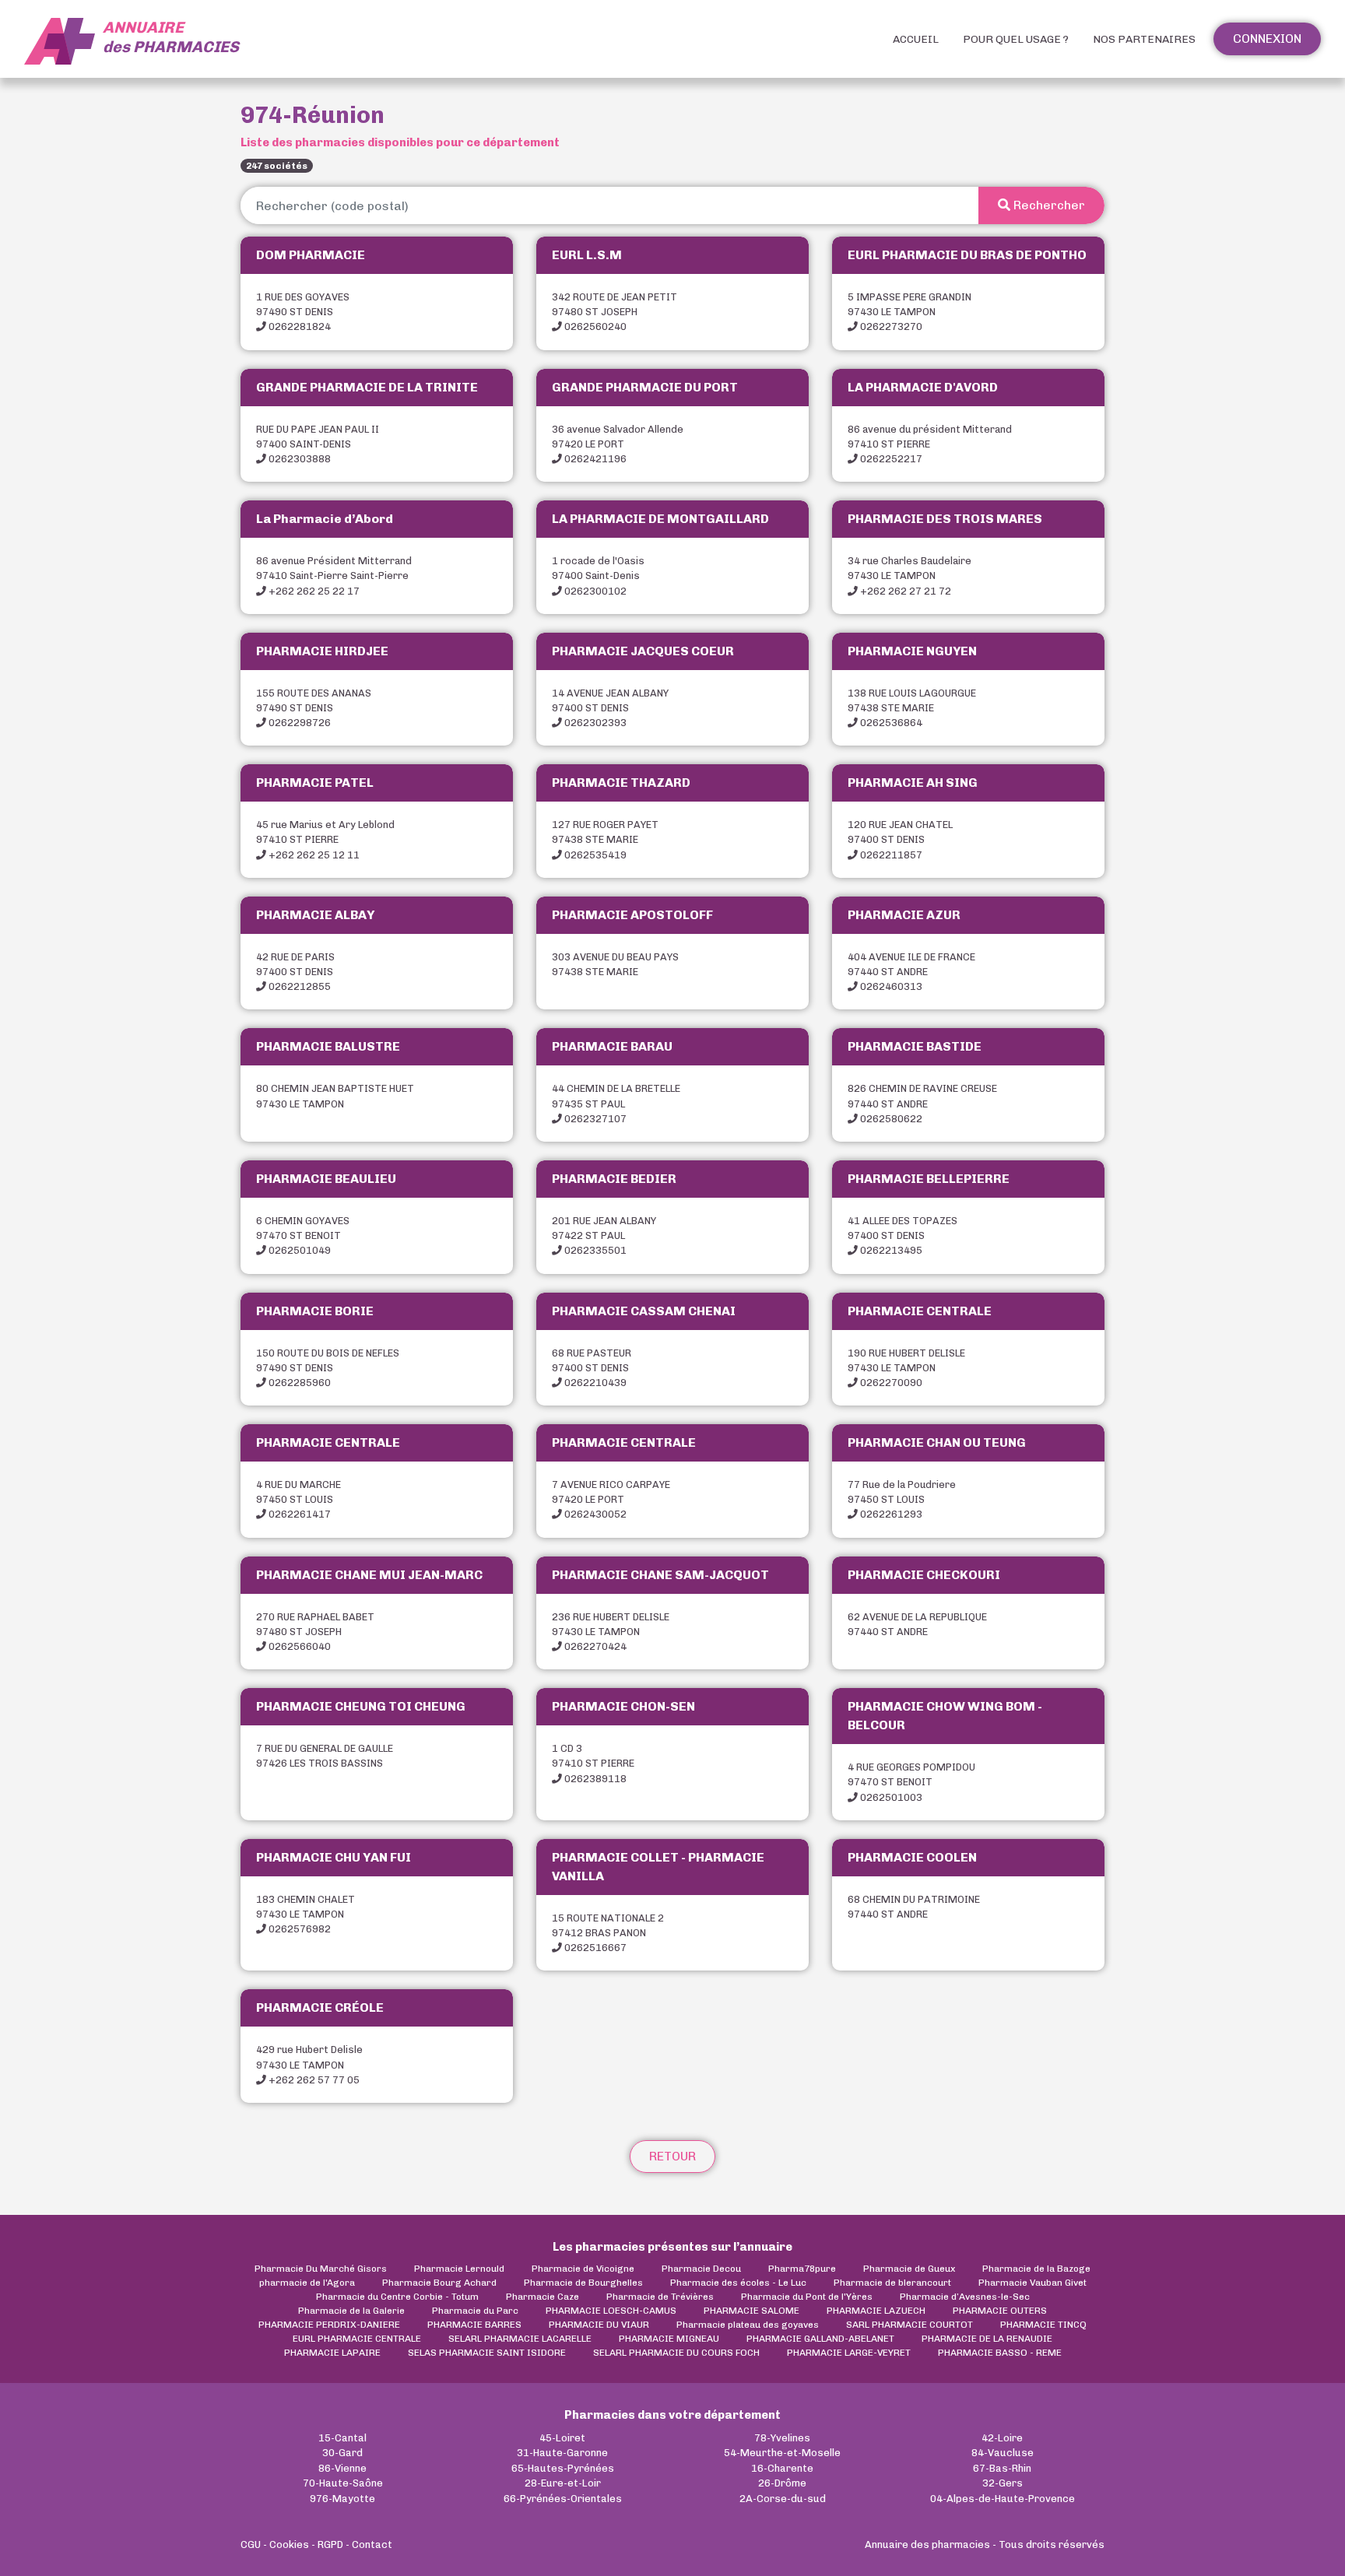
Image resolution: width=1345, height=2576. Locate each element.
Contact (372, 2544)
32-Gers (1003, 2483)
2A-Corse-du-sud (783, 2499)
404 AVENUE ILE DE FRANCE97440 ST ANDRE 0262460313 (911, 972)
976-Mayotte (342, 2499)
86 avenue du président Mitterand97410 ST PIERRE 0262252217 (930, 444)
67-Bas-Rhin (1002, 2468)
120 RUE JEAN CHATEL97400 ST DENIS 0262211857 (900, 839)
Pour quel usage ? (1016, 39)
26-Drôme (782, 2483)
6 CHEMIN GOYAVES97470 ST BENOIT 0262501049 (303, 1235)
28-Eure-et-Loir (563, 2483)
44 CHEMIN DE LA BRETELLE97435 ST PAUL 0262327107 (616, 1103)
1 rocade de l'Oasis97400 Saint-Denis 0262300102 (598, 576)
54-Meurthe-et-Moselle (782, 2453)
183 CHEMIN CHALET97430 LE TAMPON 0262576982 (306, 1914)
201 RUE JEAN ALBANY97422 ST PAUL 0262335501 (604, 1235)
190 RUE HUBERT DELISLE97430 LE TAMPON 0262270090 (906, 1368)
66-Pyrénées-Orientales (563, 2499)
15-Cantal (342, 2438)
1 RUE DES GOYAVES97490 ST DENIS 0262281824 (303, 312)
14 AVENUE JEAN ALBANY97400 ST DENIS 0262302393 (610, 708)
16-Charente (782, 2468)
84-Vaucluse (1003, 2453)
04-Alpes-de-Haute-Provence (1003, 2499)
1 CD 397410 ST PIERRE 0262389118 (593, 1763)
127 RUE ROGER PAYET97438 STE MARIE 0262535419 (605, 839)
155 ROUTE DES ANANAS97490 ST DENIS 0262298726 (314, 708)
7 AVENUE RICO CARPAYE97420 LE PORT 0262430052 (611, 1499)
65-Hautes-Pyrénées (563, 2468)
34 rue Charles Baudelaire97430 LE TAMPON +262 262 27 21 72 (910, 576)
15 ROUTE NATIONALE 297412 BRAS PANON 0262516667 (608, 1933)
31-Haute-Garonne (562, 2453)
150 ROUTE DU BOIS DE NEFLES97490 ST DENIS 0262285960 (328, 1368)
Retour (672, 2156)
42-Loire (1002, 2438)
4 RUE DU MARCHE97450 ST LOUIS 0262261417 (298, 1499)
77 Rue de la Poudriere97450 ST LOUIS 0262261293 (902, 1499)
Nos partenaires (1144, 39)
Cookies (289, 2544)
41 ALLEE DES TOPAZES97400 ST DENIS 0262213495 (903, 1235)
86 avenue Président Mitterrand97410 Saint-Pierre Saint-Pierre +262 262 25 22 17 (334, 576)
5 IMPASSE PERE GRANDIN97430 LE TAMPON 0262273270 (910, 312)
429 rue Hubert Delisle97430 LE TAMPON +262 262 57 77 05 (309, 2064)
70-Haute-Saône (343, 2483)
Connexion (1267, 39)
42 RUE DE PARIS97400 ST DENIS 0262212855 (295, 972)
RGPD (330, 2544)
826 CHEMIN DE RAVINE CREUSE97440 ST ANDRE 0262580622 (922, 1103)
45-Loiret (562, 2438)
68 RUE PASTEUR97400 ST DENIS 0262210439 (592, 1368)
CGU (251, 2544)
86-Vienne (342, 2468)
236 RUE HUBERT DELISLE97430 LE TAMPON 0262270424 (611, 1632)
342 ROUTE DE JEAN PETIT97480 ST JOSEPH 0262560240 (615, 312)
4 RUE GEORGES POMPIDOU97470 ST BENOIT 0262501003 (911, 1782)
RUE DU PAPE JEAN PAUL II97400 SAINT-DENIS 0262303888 (318, 444)
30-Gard (342, 2453)
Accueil (916, 39)
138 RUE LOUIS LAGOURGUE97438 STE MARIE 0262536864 (912, 708)
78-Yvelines (782, 2438)
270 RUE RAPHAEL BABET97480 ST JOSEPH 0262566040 (315, 1632)
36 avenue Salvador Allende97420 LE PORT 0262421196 (618, 444)
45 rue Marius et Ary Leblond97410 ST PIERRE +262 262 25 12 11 (325, 839)
